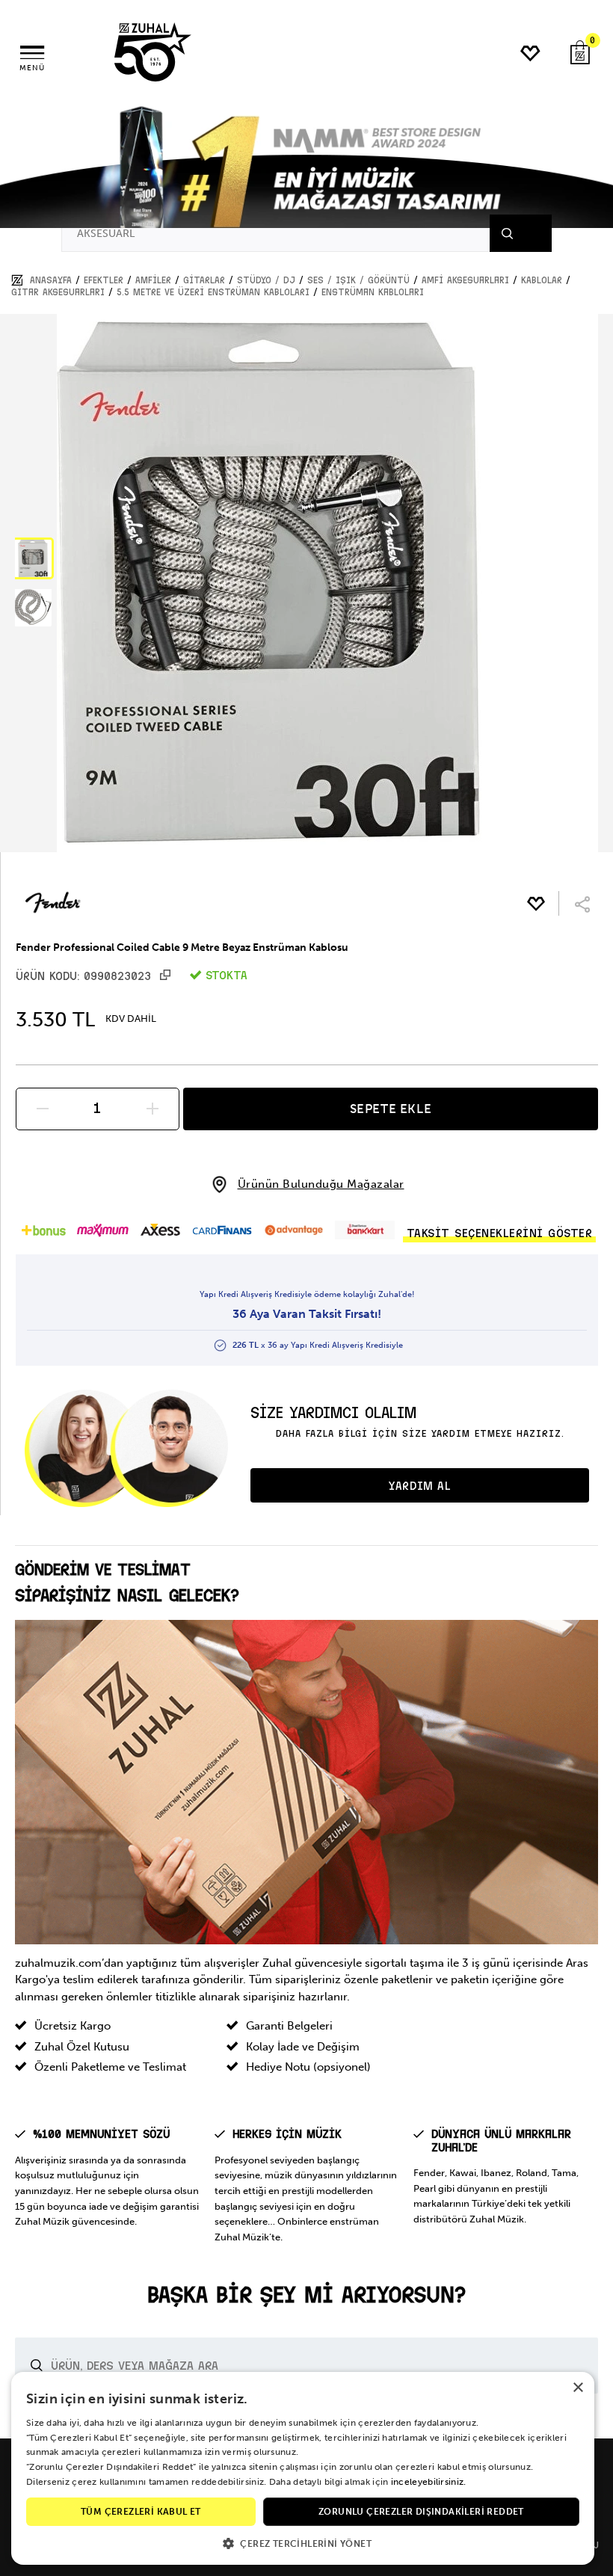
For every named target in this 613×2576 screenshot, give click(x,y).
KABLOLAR (542, 280)
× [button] (577, 2388)
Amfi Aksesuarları (465, 280)
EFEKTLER (104, 280)
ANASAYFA (51, 280)
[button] (33, 558)
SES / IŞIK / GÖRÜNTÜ (358, 280)
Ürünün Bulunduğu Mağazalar (321, 1184)
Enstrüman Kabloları (373, 292)
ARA (526, 233)
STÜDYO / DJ (266, 280)
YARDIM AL (419, 1486)
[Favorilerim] (531, 53)
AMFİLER (153, 280)
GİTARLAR (204, 280)
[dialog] (303, 2468)
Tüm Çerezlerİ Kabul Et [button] (141, 2512)
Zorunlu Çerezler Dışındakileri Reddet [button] (421, 2512)
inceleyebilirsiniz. (429, 2482)
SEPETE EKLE (391, 1109)
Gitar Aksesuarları (58, 292)
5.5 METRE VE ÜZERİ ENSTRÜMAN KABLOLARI (213, 292)
